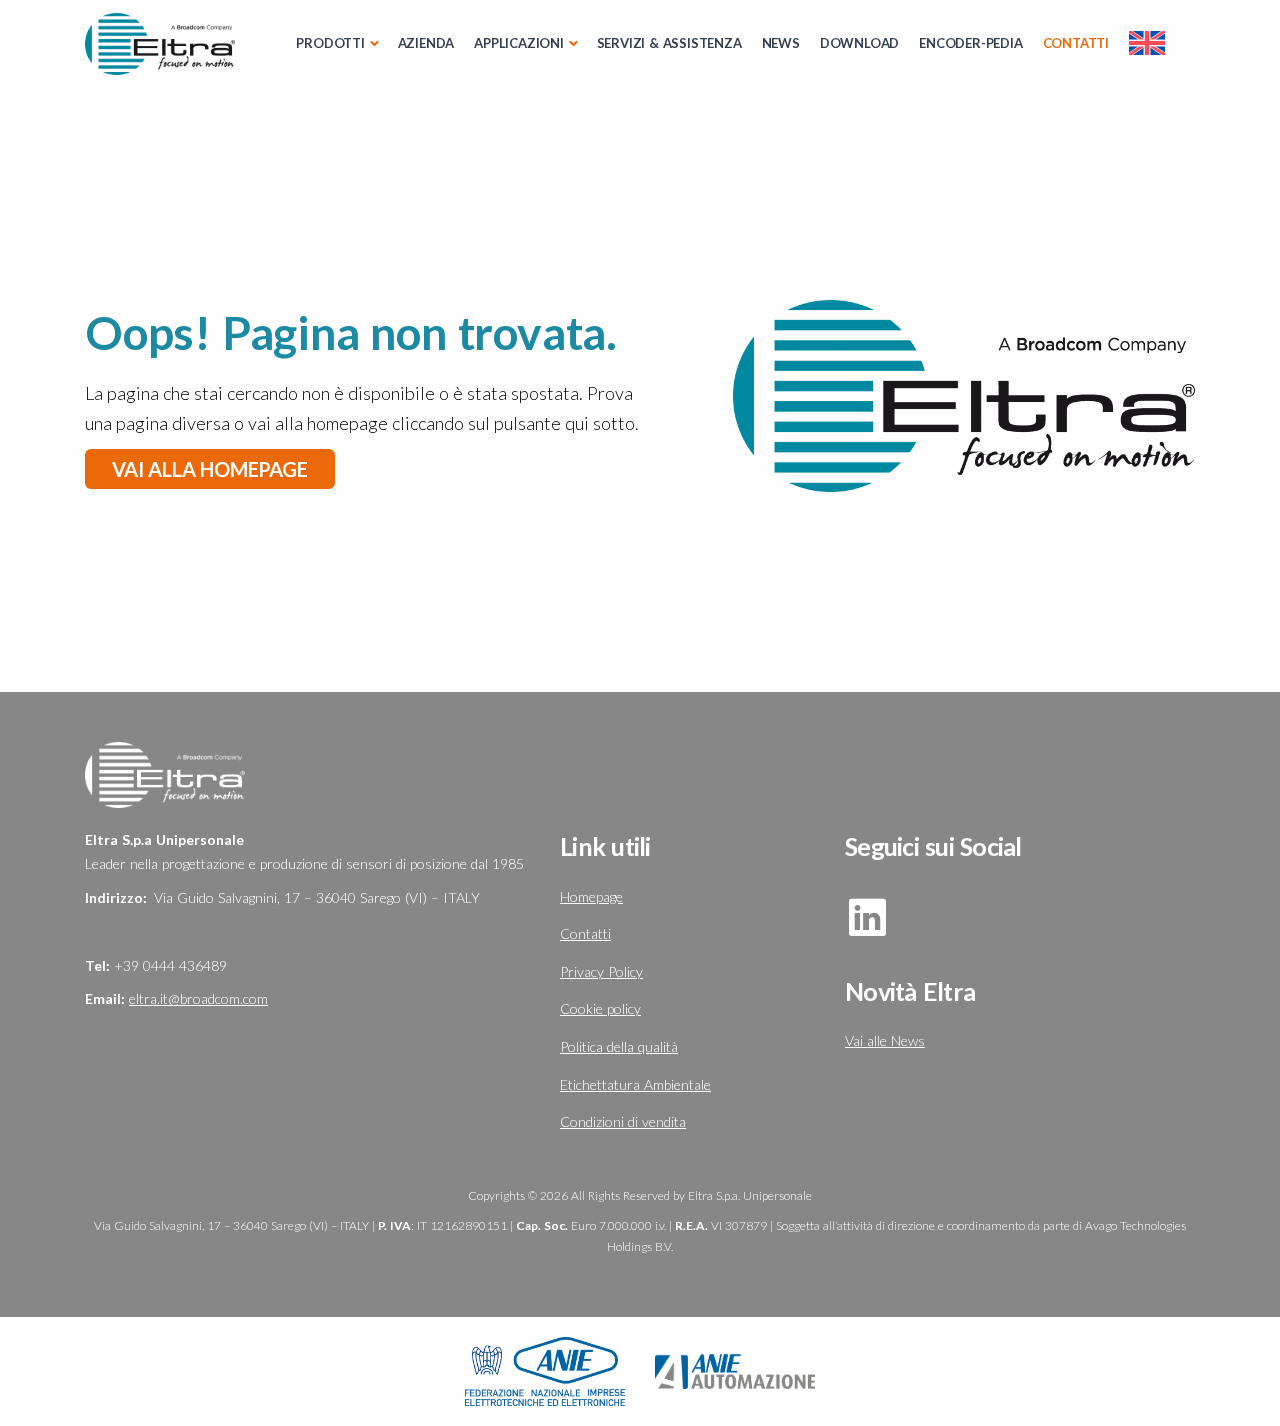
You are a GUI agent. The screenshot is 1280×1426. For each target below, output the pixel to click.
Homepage (591, 896)
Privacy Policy (601, 971)
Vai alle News (885, 1040)
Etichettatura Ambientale (635, 1084)
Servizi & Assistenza (669, 43)
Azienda (426, 43)
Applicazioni (519, 43)
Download (859, 43)
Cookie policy (600, 1008)
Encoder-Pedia (970, 43)
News (781, 43)
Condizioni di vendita (623, 1121)
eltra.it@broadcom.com (198, 998)
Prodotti (330, 43)
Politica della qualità (619, 1046)
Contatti (1076, 43)
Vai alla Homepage (210, 469)
